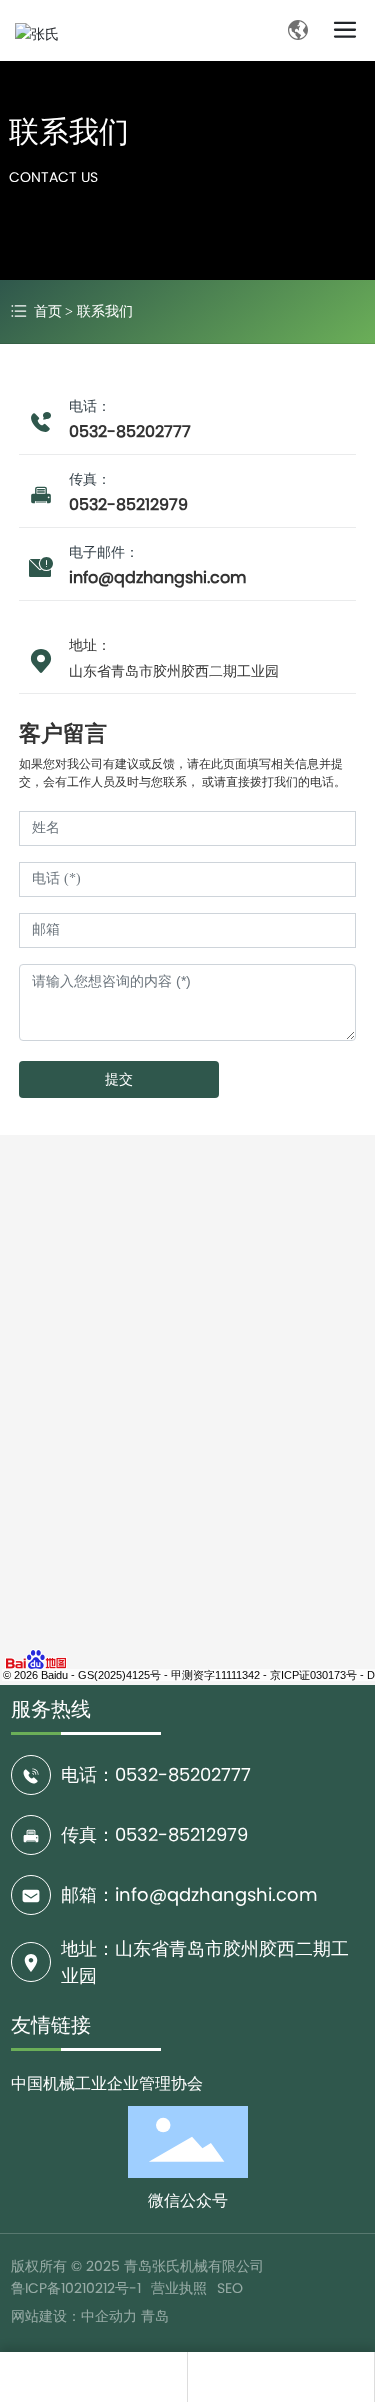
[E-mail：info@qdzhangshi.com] (93, 2377)
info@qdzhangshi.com (157, 577)
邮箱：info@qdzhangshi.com (189, 1894)
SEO (230, 2288)
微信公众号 (188, 2200)
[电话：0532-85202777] (281, 2377)
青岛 (155, 2316)
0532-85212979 (128, 504)
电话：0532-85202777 (156, 1774)
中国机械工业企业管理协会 (107, 2083)
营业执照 (179, 2288)
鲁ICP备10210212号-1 (76, 2288)
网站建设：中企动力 (74, 2316)
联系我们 (69, 131)
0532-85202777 (130, 431)
